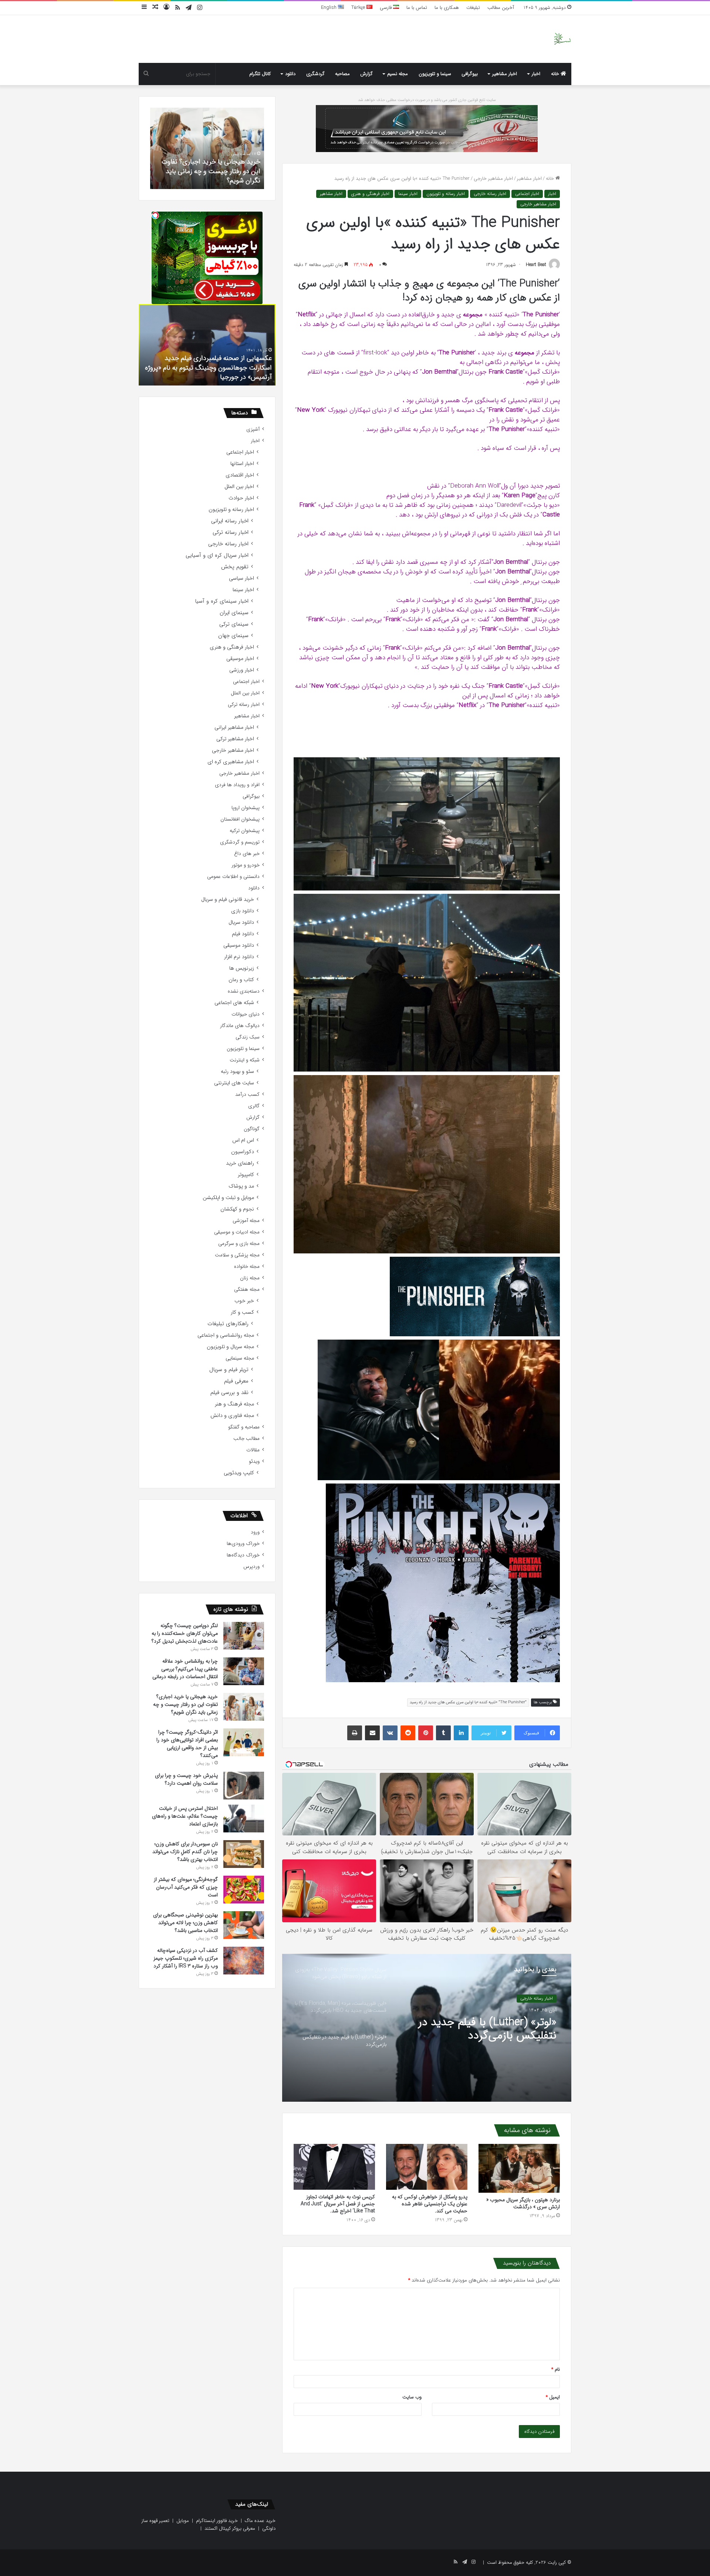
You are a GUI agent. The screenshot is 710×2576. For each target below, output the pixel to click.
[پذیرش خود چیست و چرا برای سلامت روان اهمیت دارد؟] (244, 1786)
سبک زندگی (248, 1037)
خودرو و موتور (246, 865)
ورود (255, 1532)
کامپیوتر (246, 1175)
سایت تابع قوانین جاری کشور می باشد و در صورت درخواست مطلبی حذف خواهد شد (427, 100)
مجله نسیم (398, 74)
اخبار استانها (242, 464)
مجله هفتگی (247, 1289)
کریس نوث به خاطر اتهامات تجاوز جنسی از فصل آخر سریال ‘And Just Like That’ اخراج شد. (338, 2204)
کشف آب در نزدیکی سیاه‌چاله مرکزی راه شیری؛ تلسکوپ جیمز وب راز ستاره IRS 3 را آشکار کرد (186, 1958)
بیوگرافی (470, 74)
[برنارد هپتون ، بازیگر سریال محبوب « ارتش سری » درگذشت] (519, 2168)
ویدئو (254, 1462)
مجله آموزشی (246, 1221)
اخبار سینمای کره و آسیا (222, 601)
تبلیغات (473, 8)
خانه (556, 74)
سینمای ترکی (234, 624)
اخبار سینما (408, 194)
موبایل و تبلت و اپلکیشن (228, 1198)
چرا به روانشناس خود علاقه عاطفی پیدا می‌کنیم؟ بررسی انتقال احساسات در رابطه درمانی (185, 1669)
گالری (254, 1106)
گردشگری (315, 74)
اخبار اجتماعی (527, 194)
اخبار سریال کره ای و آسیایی (217, 555)
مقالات (253, 1450)
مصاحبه (342, 74)
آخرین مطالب (501, 8)
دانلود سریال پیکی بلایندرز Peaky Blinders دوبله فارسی (214, 372)
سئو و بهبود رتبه (237, 1072)
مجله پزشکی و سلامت (237, 1255)
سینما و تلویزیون (435, 74)
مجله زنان (250, 1278)
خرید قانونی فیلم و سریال (228, 900)
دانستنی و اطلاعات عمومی (233, 877)
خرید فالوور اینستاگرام (217, 2521)
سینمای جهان (233, 636)
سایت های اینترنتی (234, 1083)
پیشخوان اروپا (246, 808)
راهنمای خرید (240, 1163)
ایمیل (553, 2397)
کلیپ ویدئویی (239, 1473)
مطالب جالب (246, 1439)
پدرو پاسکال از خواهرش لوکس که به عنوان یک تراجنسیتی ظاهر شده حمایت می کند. (430, 2204)
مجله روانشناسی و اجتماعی (226, 1335)
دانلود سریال (241, 922)
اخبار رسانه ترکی (231, 533)
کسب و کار (242, 1312)
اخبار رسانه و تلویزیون (446, 194)
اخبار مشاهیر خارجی (493, 179)
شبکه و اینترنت (245, 1060)
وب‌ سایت (412, 2397)
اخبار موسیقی (240, 659)
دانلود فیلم (243, 934)
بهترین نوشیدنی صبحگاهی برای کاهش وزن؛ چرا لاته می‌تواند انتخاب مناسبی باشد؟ (185, 1923)
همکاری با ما (447, 8)
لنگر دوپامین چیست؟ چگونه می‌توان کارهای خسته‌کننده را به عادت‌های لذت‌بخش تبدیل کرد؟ (185, 1633)
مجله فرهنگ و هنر (234, 1404)
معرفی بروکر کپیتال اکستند (230, 2528)
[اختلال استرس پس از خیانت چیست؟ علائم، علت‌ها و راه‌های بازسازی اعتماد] (244, 1819)
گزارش (366, 74)
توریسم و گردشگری (240, 842)
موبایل (183, 2521)
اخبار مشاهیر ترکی (235, 739)
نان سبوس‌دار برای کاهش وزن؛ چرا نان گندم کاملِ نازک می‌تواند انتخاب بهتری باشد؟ (185, 1852)
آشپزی (253, 429)
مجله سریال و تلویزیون (230, 1347)
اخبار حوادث (241, 498)
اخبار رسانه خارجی (490, 194)
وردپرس (251, 1567)
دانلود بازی (243, 911)
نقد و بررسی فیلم (229, 1393)
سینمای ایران (234, 613)
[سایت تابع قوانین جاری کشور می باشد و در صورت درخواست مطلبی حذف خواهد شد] (427, 128)
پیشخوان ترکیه (245, 831)
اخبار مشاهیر (505, 74)
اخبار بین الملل (239, 487)
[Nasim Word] (562, 39)
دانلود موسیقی (239, 945)
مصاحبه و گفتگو (244, 1427)
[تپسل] (155, 215)
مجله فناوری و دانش (232, 1416)
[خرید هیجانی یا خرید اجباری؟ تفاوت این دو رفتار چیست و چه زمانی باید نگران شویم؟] (244, 1707)
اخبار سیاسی (241, 578)
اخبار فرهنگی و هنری (370, 194)
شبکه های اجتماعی (234, 1003)
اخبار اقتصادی (240, 475)
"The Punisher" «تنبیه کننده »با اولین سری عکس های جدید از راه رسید (468, 1702)
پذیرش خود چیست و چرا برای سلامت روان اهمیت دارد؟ (186, 1779)
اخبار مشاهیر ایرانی (234, 728)
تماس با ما (417, 8)
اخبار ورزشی (242, 670)
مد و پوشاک (241, 1186)
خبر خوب (244, 1301)
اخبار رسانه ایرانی (230, 521)
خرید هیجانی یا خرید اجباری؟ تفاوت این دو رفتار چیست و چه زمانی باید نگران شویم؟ (185, 1704)
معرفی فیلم (236, 1381)
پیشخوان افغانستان (240, 819)
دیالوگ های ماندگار (240, 1026)
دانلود (290, 74)
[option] (427, 2028)
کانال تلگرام (260, 74)
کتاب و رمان (241, 980)
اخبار (536, 74)
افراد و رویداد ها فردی (237, 785)
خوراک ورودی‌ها (243, 1544)
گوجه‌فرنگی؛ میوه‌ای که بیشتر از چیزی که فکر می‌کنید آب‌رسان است (186, 1887)
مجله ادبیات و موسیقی (237, 1232)
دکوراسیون (243, 1152)
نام (556, 2369)
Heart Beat (536, 265)
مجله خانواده (247, 1267)
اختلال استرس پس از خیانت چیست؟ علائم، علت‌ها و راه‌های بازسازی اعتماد (185, 1816)
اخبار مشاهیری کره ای (231, 762)
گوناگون (252, 1129)
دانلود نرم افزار (239, 957)
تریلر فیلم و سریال (229, 1370)
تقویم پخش (235, 567)
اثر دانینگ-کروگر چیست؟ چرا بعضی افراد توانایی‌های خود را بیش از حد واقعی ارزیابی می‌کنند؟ (212, 171)
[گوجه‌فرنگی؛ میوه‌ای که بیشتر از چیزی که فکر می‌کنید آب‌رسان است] (244, 1890)
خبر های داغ (247, 854)
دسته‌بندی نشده (244, 991)
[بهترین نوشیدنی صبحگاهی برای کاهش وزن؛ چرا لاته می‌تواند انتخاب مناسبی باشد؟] (244, 1925)
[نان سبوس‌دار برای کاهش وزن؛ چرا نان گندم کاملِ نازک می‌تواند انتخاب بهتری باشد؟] (244, 1854)
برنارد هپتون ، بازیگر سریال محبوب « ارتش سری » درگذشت (523, 2203)
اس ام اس (243, 1140)
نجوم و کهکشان (237, 1209)
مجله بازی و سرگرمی (239, 1244)
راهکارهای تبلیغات (228, 1324)
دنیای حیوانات (246, 1014)
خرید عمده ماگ (260, 2521)
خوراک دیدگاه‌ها (243, 1555)
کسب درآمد (247, 1095)
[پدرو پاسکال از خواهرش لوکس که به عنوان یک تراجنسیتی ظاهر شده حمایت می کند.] (427, 2167)
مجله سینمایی (240, 1358)
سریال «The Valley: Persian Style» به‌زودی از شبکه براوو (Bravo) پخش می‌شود (493, 2029)
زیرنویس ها (242, 968)
